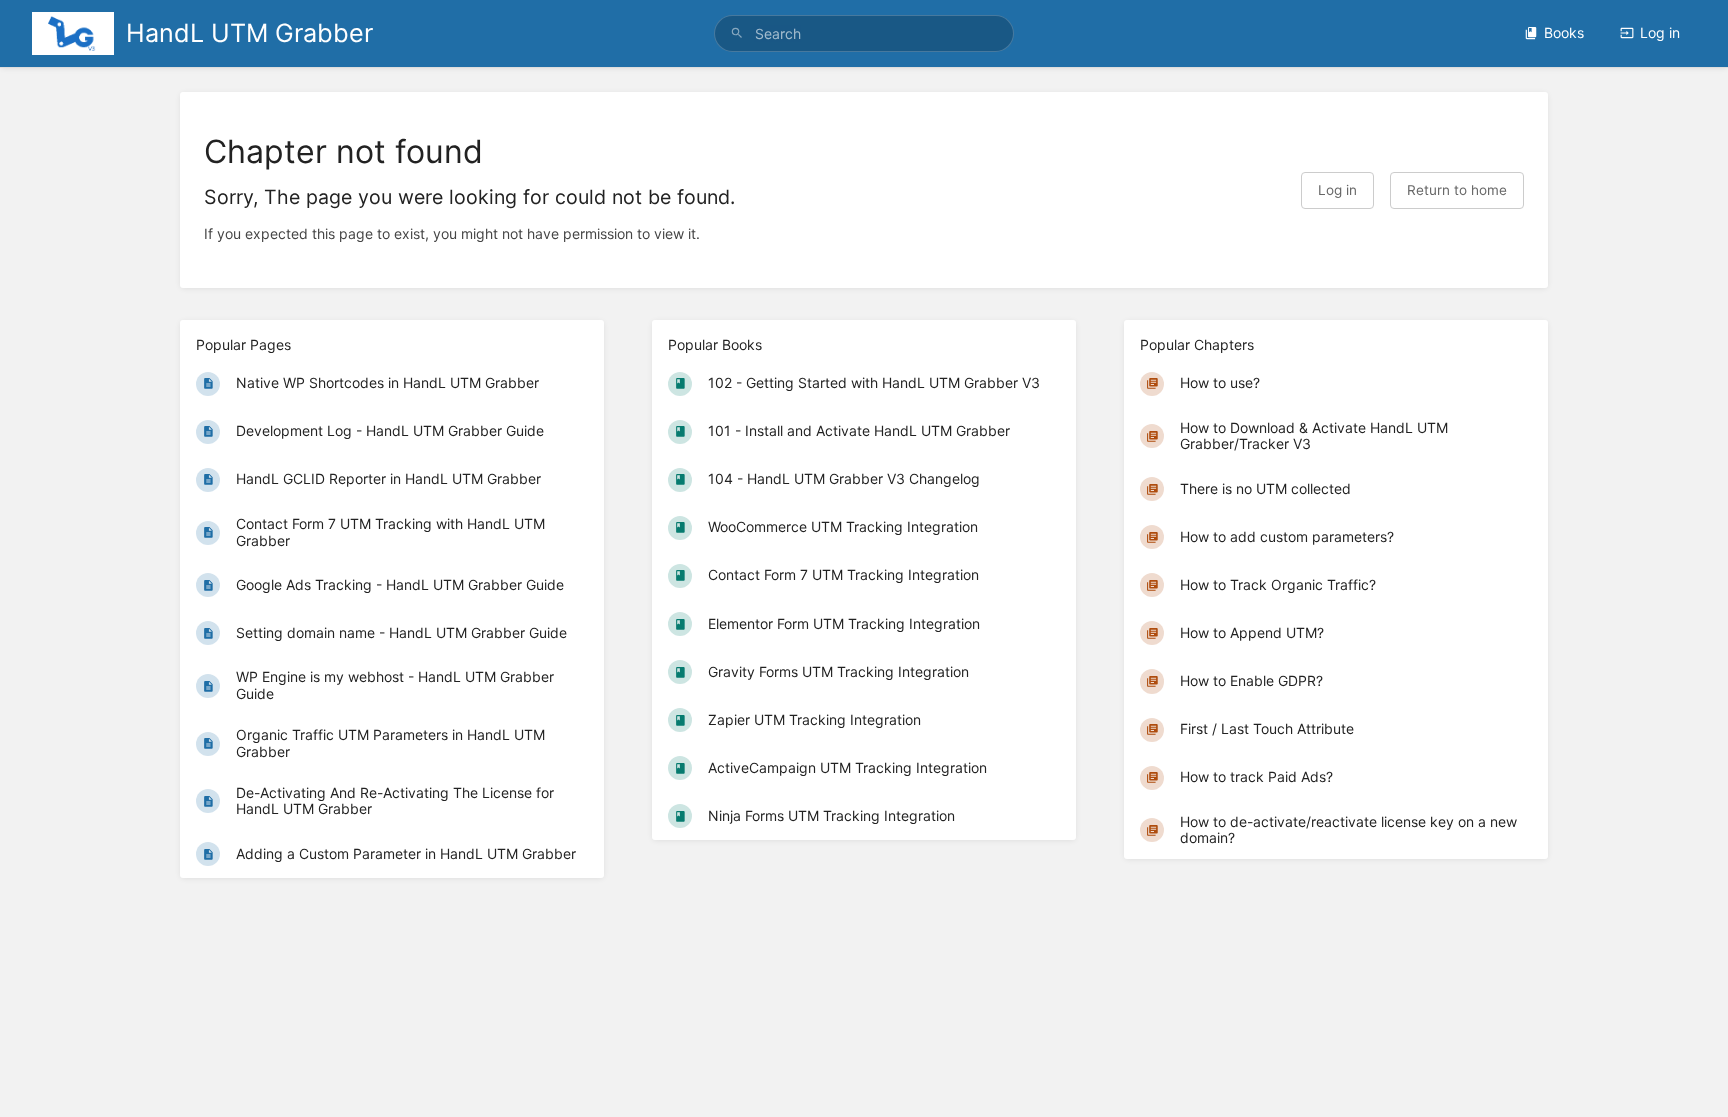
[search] (864, 33)
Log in (1660, 32)
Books (1564, 32)
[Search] (737, 33)
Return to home (1457, 190)
